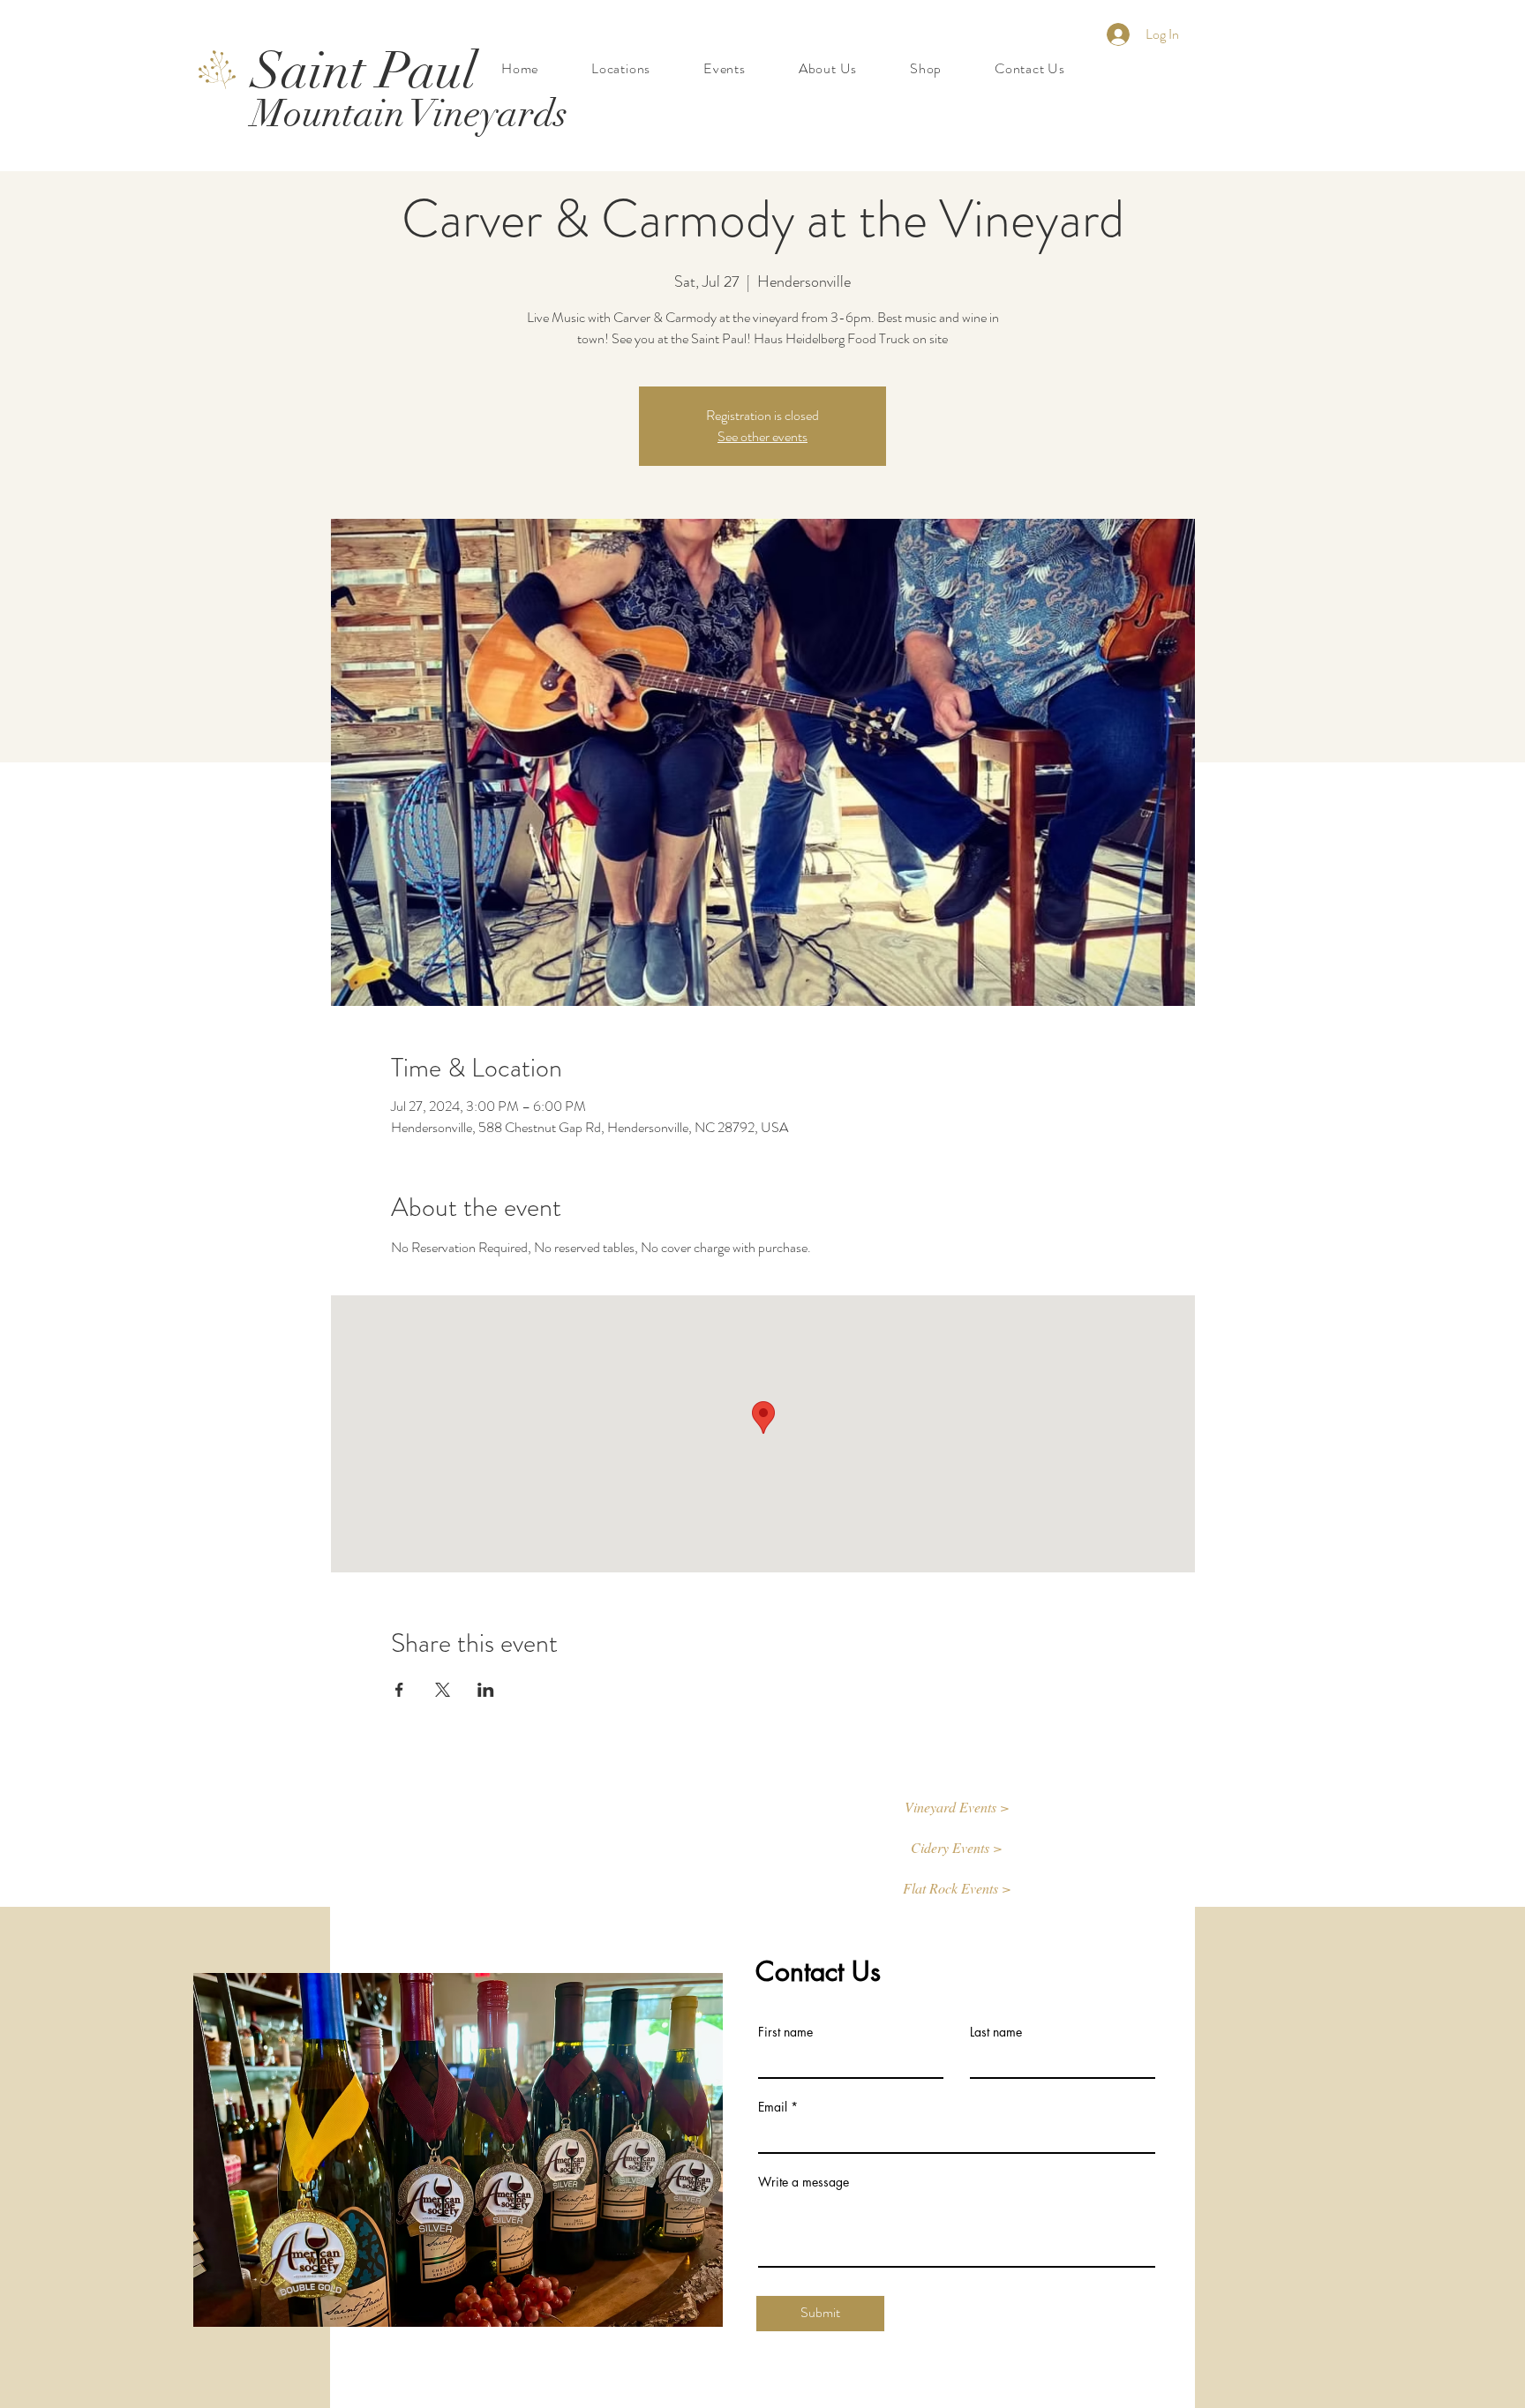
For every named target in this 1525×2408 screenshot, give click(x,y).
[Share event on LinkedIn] (486, 1690)
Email (773, 2107)
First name (785, 2032)
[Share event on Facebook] (399, 1690)
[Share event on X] (443, 1690)
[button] (957, 1808)
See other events (762, 436)
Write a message (804, 2182)
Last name (996, 2032)
